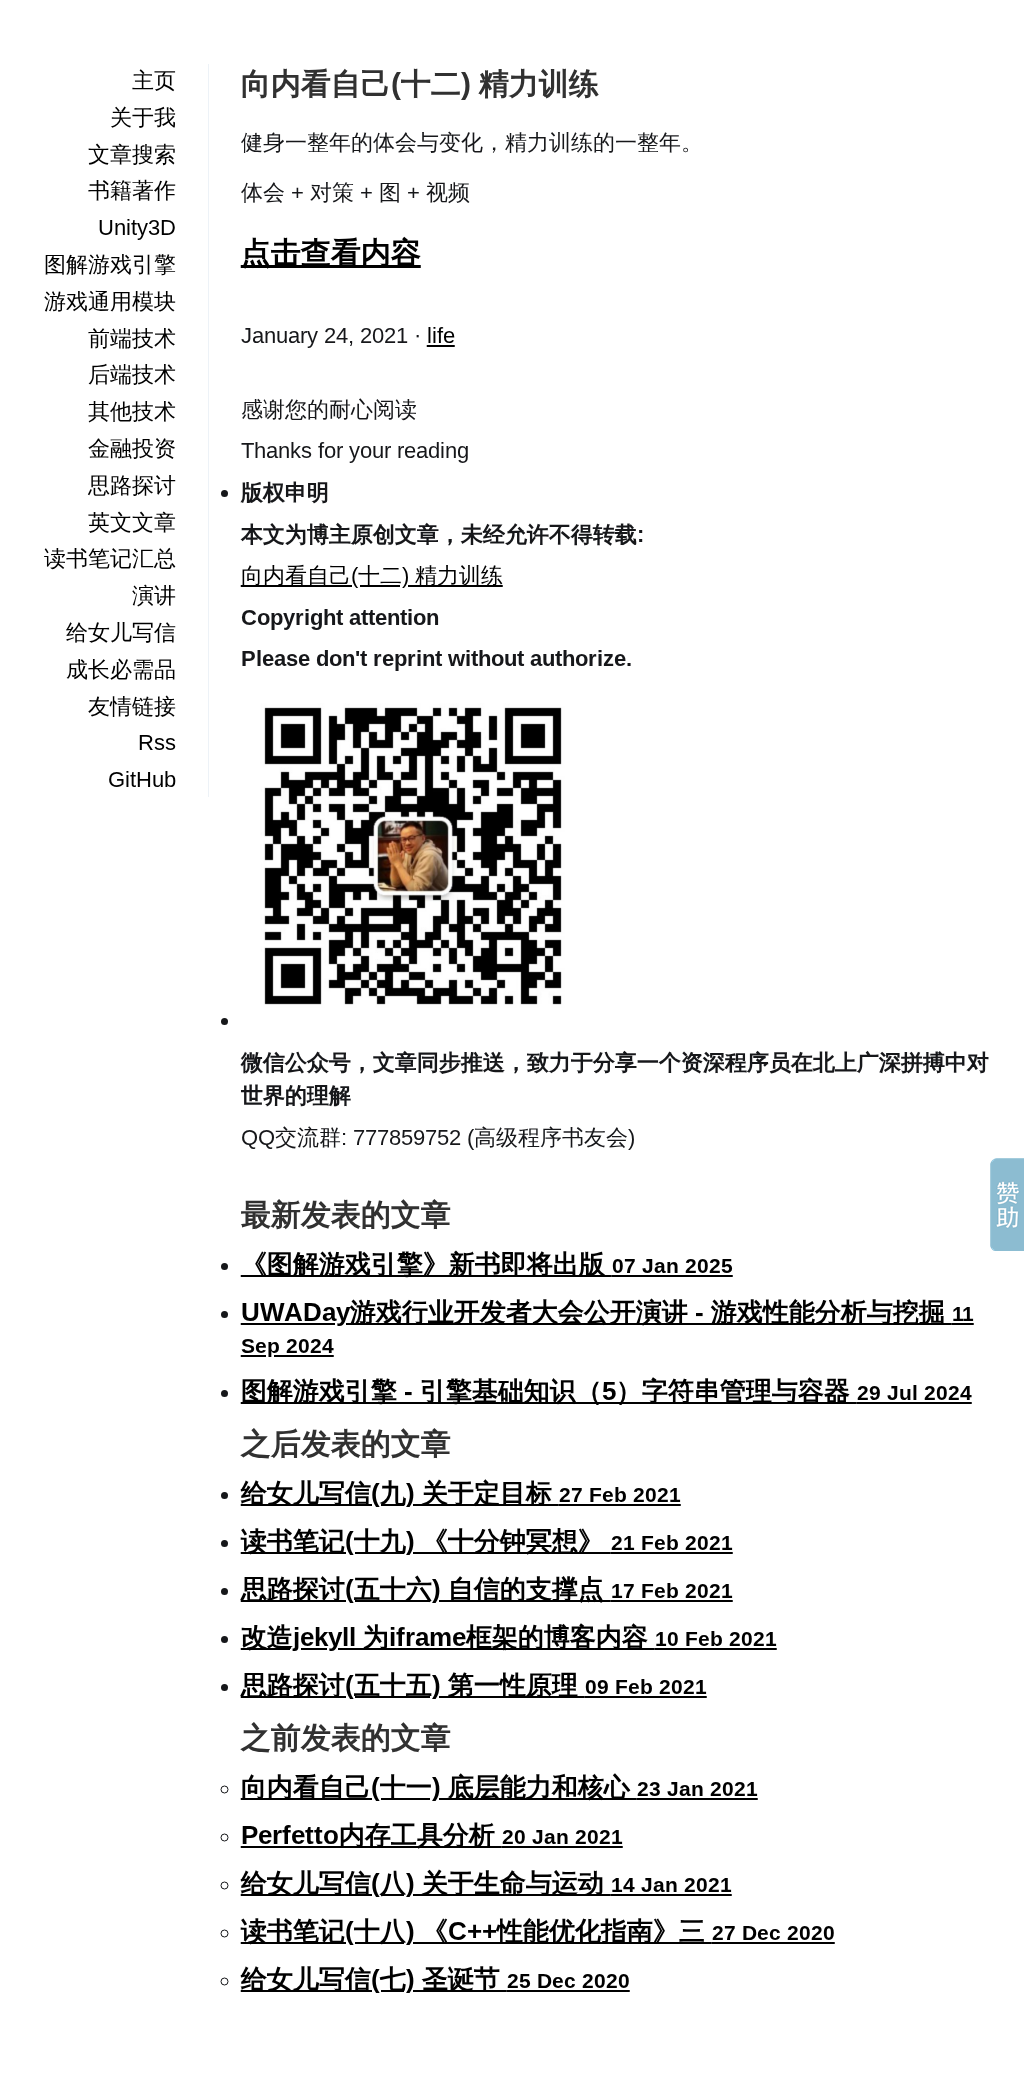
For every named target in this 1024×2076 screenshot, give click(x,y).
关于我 (143, 117)
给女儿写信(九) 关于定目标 (461, 1493)
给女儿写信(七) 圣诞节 (435, 1979)
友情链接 (132, 706)
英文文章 (132, 522)
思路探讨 (132, 485)
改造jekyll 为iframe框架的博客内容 (509, 1637)
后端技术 (132, 374)
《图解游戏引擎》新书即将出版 (487, 1264)
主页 (154, 80)
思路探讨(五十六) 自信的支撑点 (487, 1589)
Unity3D (137, 227)
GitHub (142, 779)
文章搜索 (132, 154)
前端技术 (132, 338)
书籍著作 (132, 190)
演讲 (154, 595)
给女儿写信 (121, 632)
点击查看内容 (331, 252)
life (441, 335)
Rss (157, 742)
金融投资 (132, 448)
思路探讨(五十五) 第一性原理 (474, 1685)
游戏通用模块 (110, 301)
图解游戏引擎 (110, 264)
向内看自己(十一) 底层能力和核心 (499, 1787)
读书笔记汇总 (110, 558)
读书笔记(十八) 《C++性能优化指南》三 (538, 1931)
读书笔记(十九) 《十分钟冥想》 (487, 1541)
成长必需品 (121, 669)
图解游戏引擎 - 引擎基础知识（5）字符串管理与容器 (606, 1391)
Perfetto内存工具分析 (432, 1835)
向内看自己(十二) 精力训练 (372, 575)
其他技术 (132, 411)
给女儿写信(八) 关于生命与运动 (486, 1883)
